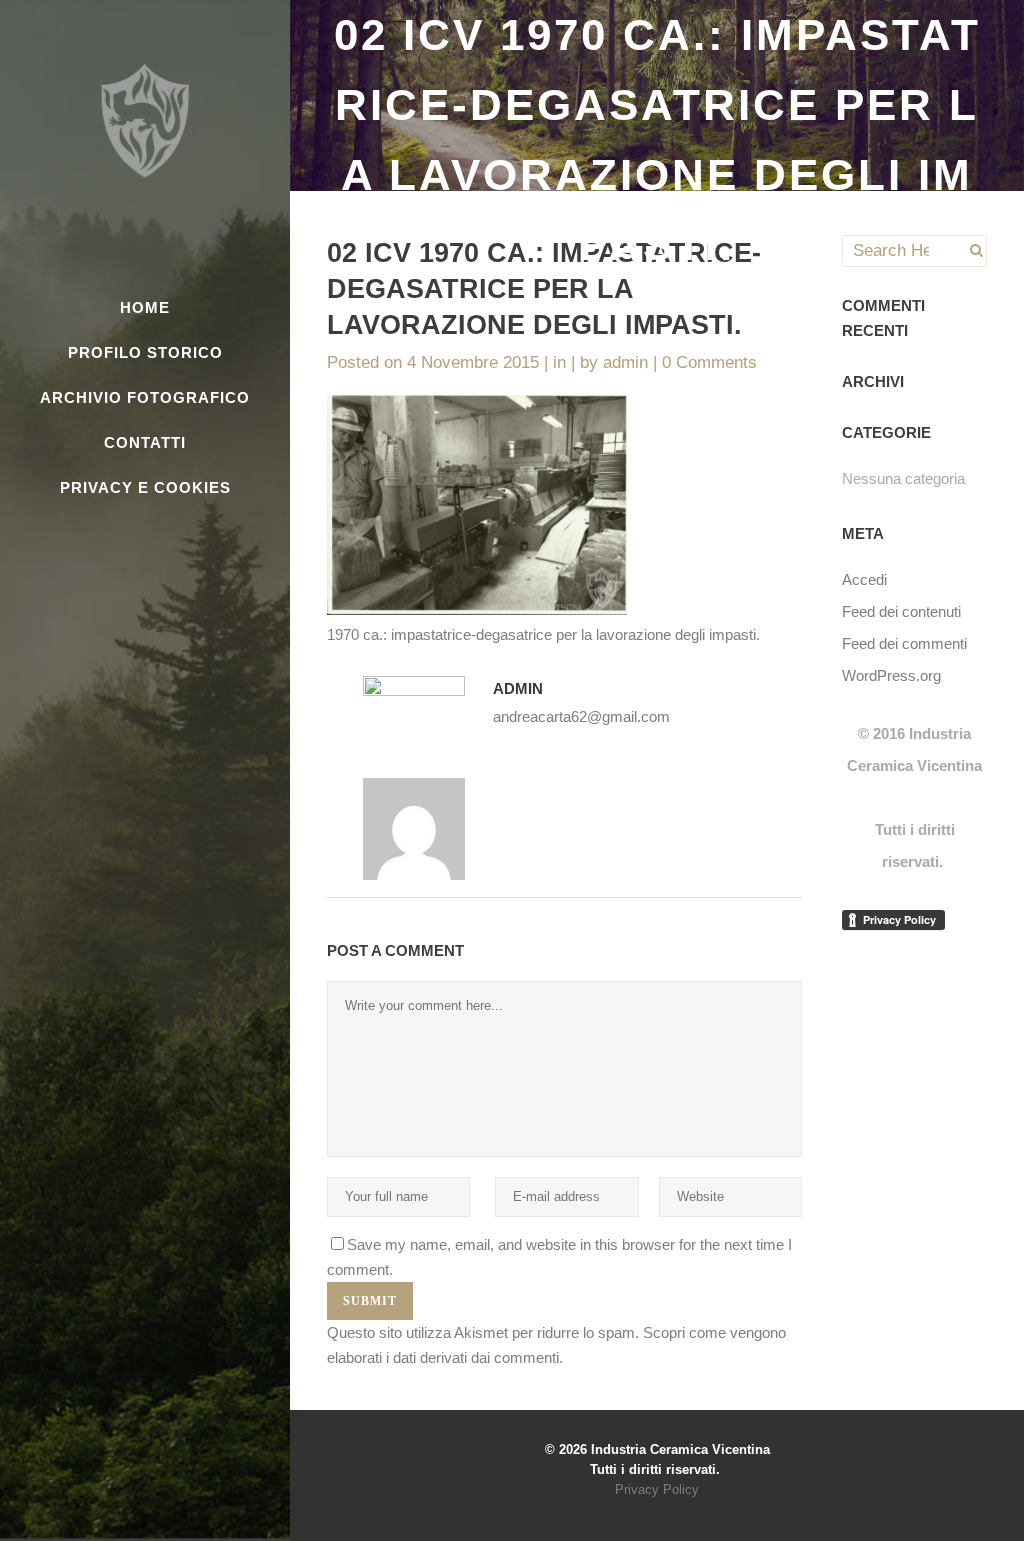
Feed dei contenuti (901, 611)
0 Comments (709, 362)
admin (625, 362)
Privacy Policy (657, 1489)
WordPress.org (891, 675)
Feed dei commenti (904, 643)
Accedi (864, 579)
